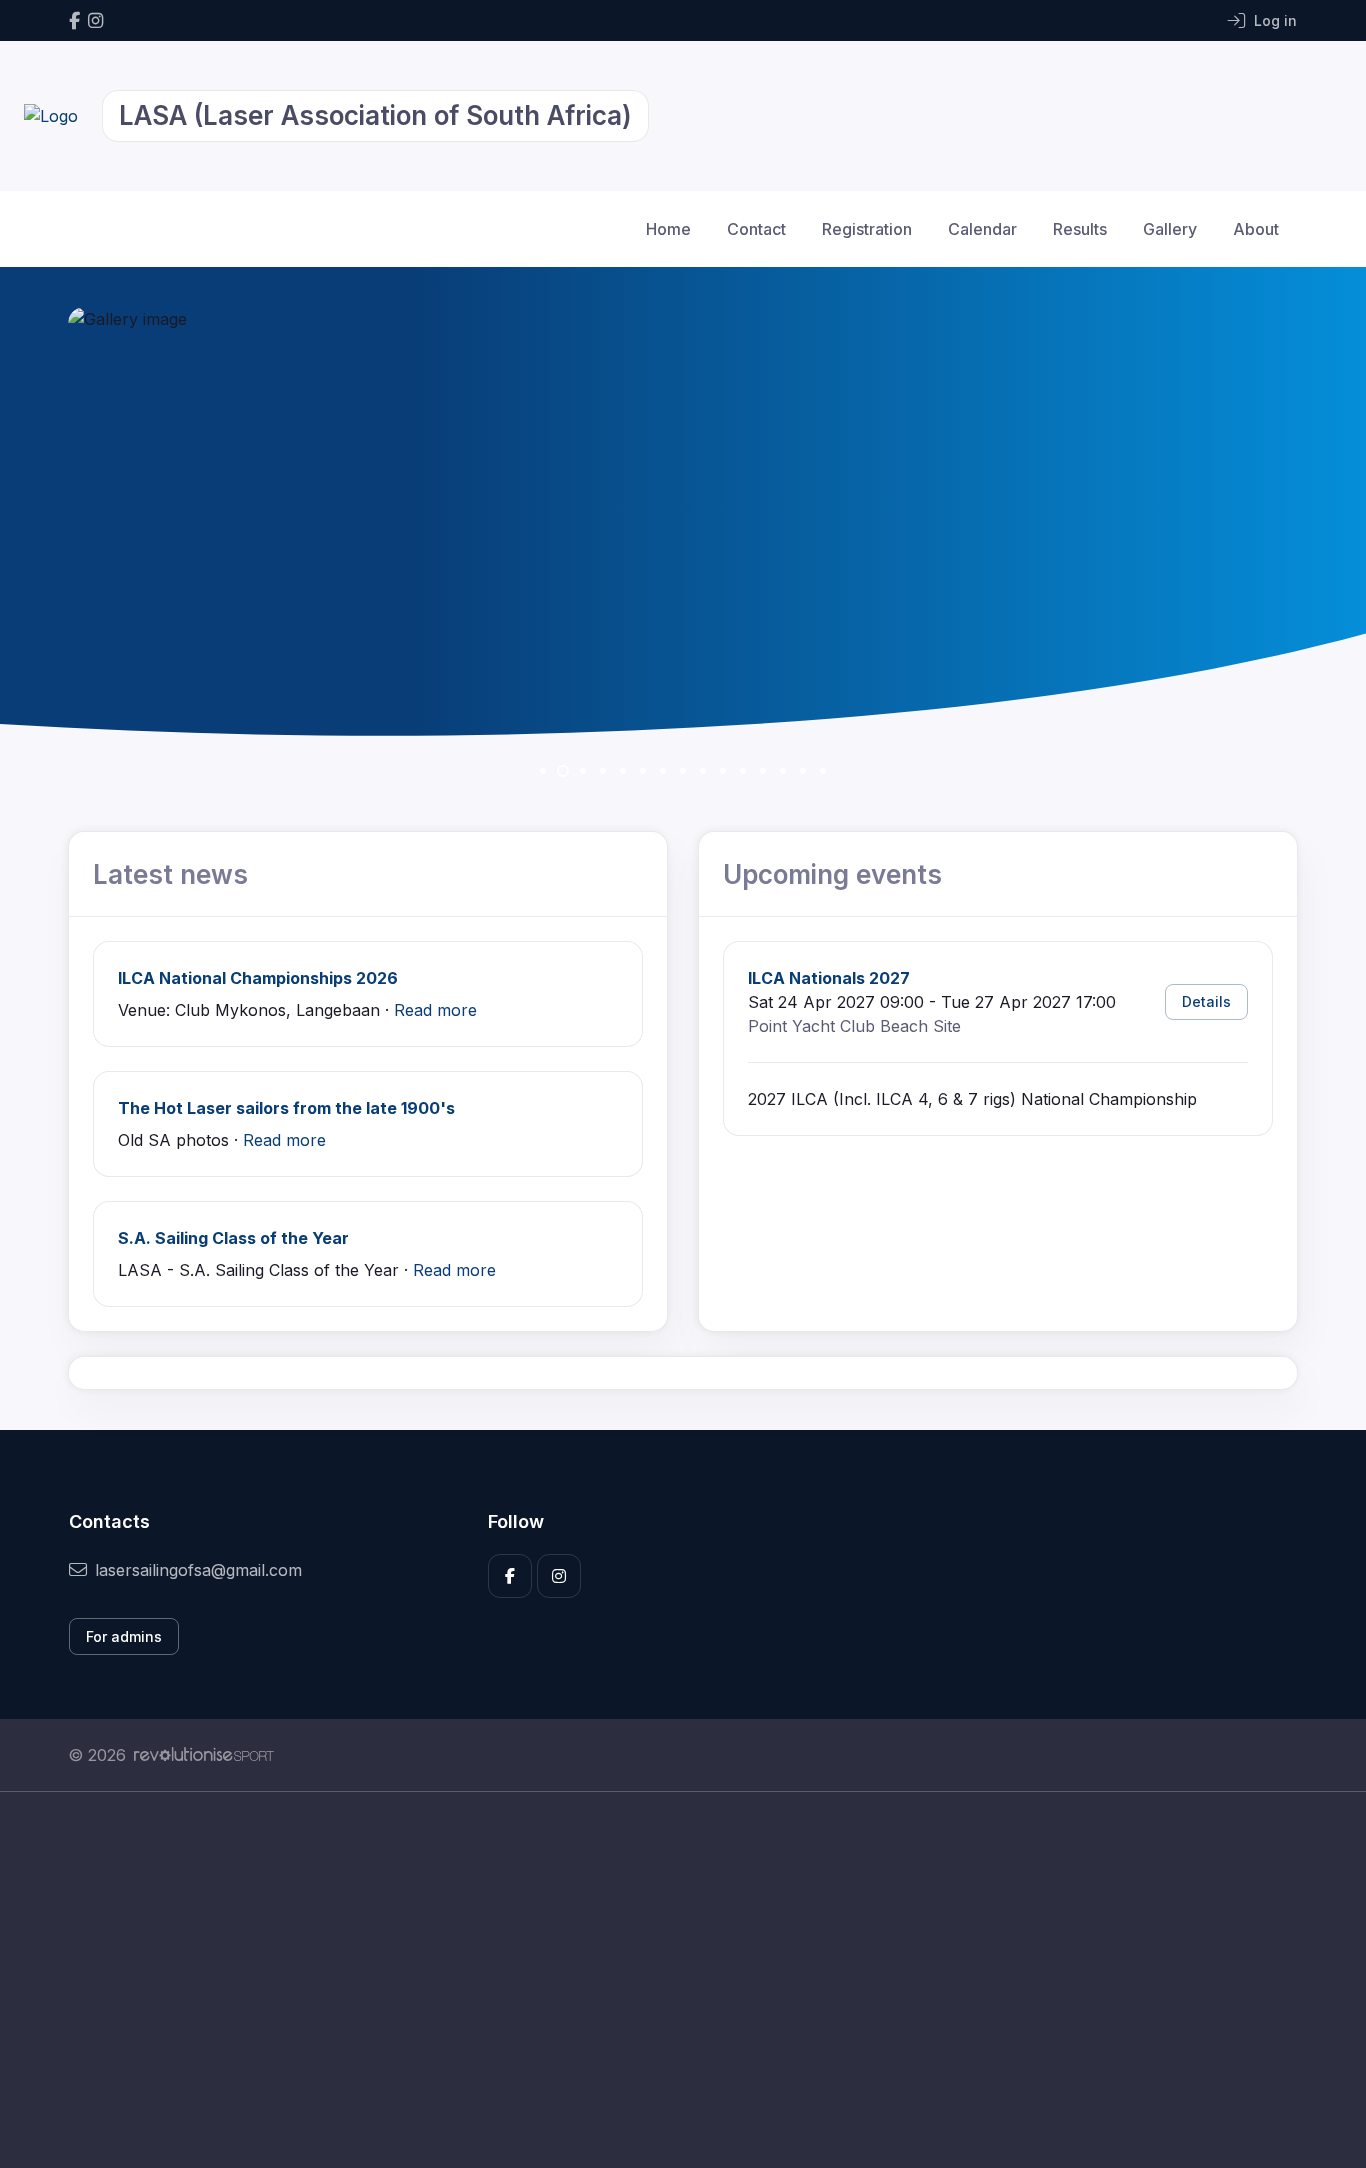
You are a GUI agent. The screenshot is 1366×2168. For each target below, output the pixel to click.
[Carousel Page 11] (743, 771)
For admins (124, 1636)
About (1256, 229)
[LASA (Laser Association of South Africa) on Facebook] (74, 20)
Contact (756, 229)
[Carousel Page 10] (723, 771)
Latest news (170, 874)
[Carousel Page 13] (783, 771)
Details (1206, 1001)
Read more (435, 1010)
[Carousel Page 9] (703, 771)
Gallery (1170, 229)
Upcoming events (832, 874)
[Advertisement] (668, 1980)
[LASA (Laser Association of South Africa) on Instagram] (95, 20)
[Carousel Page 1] (543, 771)
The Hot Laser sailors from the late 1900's (286, 1108)
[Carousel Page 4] (603, 771)
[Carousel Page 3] (583, 771)
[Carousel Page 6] (643, 771)
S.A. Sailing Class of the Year (233, 1238)
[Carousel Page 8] (683, 771)
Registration (867, 229)
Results (1080, 229)
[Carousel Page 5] (623, 771)
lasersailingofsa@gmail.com (198, 1570)
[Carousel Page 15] (823, 771)
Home (668, 229)
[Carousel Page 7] (663, 771)
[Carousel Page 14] (803, 771)
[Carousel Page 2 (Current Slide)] (563, 771)
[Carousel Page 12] (763, 771)
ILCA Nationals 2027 (829, 978)
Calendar (982, 229)
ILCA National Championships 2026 (258, 978)
